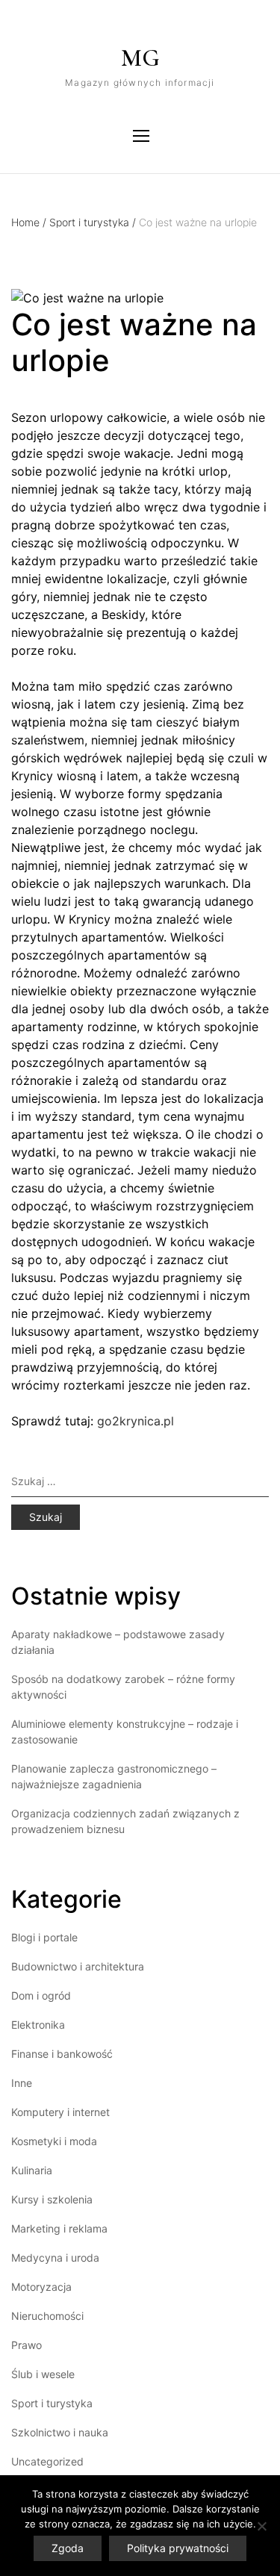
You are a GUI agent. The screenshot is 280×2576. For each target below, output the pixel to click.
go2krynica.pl (136, 1421)
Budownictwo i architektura (78, 1966)
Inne (22, 2083)
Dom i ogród (41, 1995)
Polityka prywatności (178, 2548)
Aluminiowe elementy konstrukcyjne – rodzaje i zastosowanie (125, 1732)
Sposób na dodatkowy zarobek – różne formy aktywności (123, 1687)
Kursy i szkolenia (52, 2199)
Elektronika (38, 2025)
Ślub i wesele (43, 2374)
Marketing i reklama (59, 2228)
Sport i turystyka (93, 222)
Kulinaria (32, 2170)
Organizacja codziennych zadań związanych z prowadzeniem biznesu (125, 1821)
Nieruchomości (47, 2316)
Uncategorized (47, 2461)
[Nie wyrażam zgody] (261, 2526)
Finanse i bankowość (62, 2054)
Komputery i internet (60, 2112)
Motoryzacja (41, 2287)
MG (140, 58)
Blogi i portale (44, 1937)
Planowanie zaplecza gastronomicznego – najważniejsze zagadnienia (114, 1776)
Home (29, 222)
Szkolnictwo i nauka (60, 2432)
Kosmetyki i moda (54, 2141)
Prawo (27, 2345)
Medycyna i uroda (55, 2258)
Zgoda (68, 2548)
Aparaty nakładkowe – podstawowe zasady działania (118, 1642)
